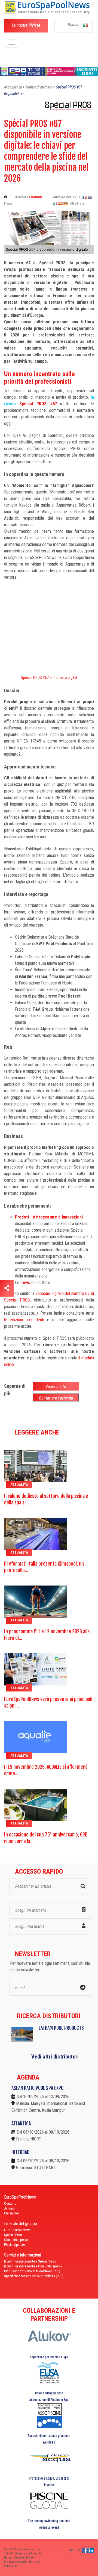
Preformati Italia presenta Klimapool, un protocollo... (44, 1567)
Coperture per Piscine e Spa (49, 2357)
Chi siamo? (12, 2213)
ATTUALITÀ (19, 1485)
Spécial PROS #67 (36, 404)
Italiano (75, 25)
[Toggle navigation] (12, 42)
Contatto (10, 2203)
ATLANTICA (21, 2124)
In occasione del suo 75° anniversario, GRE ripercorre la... (46, 1838)
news (25, 1283)
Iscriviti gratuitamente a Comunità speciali (34, 2266)
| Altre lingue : (77, 204)
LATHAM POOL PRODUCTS (61, 2028)
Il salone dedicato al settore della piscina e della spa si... (46, 1499)
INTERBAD (20, 2152)
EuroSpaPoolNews (17, 2230)
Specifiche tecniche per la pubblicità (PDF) (34, 2276)
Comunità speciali (17, 2240)
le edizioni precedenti (24, 1320)
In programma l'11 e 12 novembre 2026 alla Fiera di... (47, 1635)
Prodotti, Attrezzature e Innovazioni (49, 1217)
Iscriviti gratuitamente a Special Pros (30, 2261)
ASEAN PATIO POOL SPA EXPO (37, 2088)
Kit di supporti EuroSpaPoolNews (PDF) (32, 2271)
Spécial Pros (13, 2235)
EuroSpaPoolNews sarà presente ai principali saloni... (48, 1702)
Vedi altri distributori (55, 2057)
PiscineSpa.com (15, 2245)
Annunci (10, 2208)
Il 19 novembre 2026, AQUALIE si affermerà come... (46, 1770)
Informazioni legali (15, 2562)
